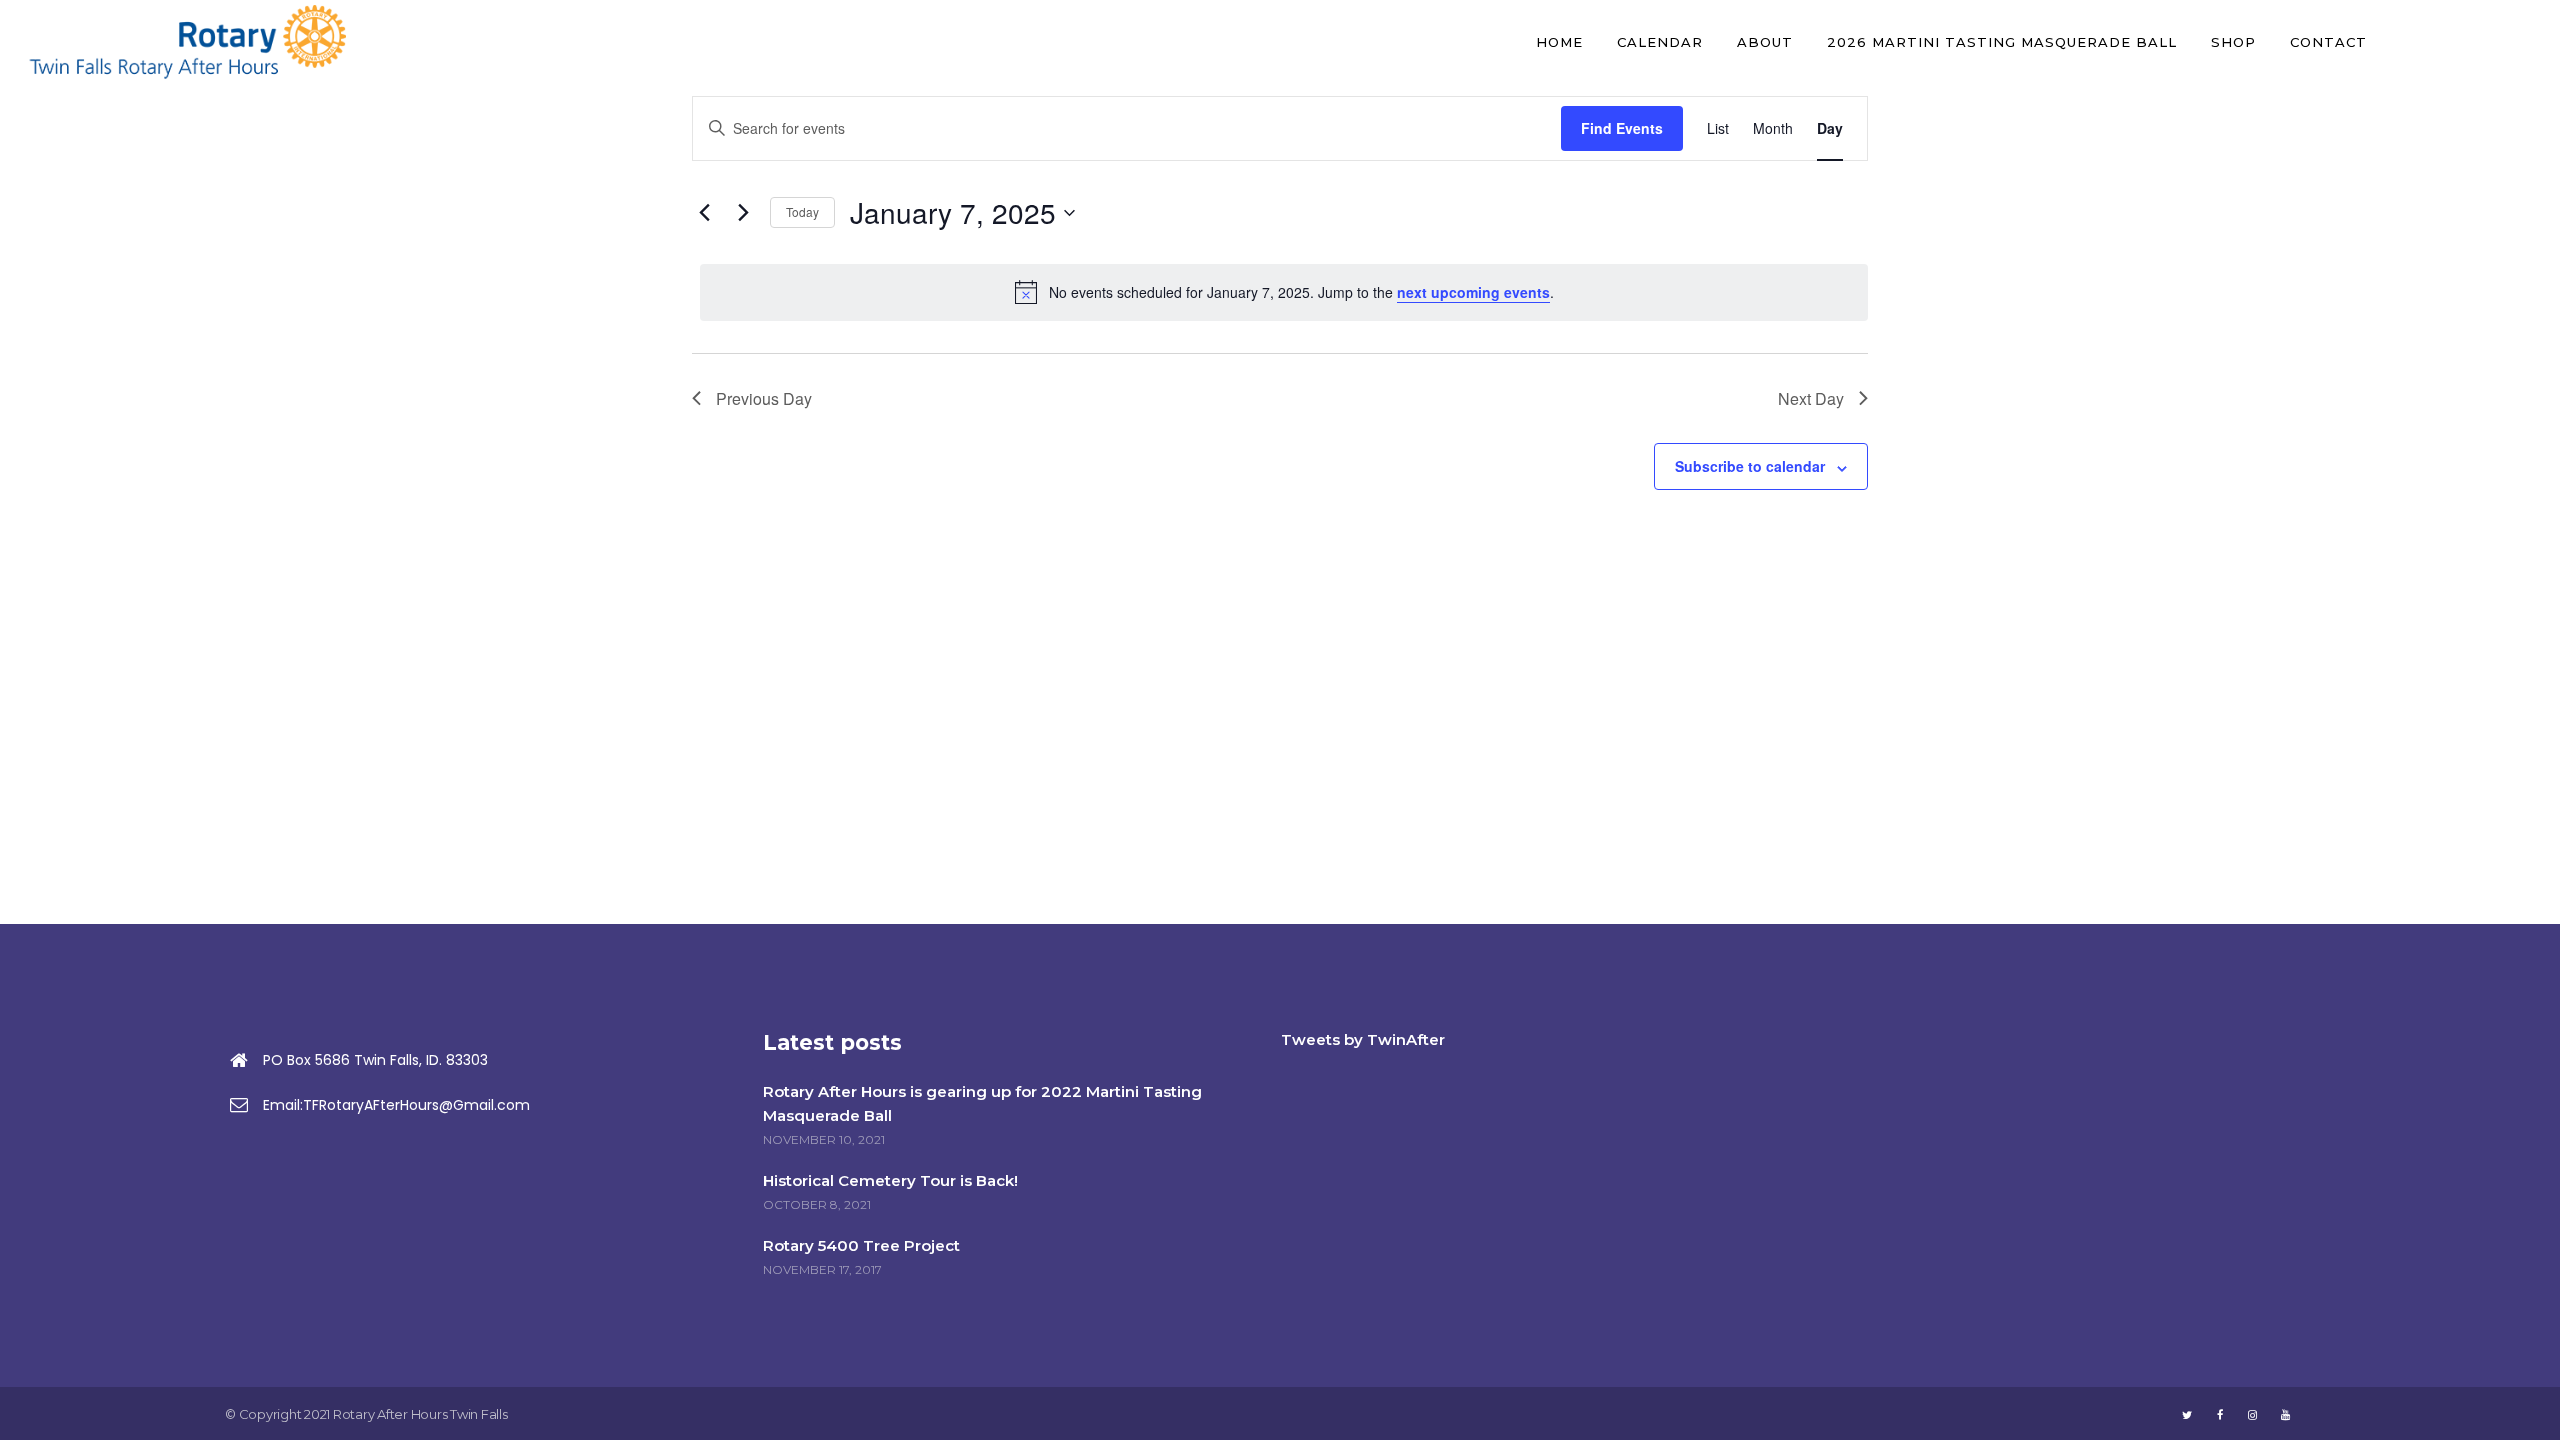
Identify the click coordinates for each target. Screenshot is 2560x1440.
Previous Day (764, 398)
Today (802, 211)
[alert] (1284, 292)
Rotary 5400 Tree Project (861, 1245)
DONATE (2467, 42)
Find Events (1622, 128)
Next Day (1811, 398)
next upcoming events (1473, 292)
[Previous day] (704, 213)
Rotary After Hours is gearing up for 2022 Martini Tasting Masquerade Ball (982, 1103)
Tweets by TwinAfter (1363, 1039)
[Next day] (743, 213)
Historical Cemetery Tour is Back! (890, 1180)
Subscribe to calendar (1750, 466)
